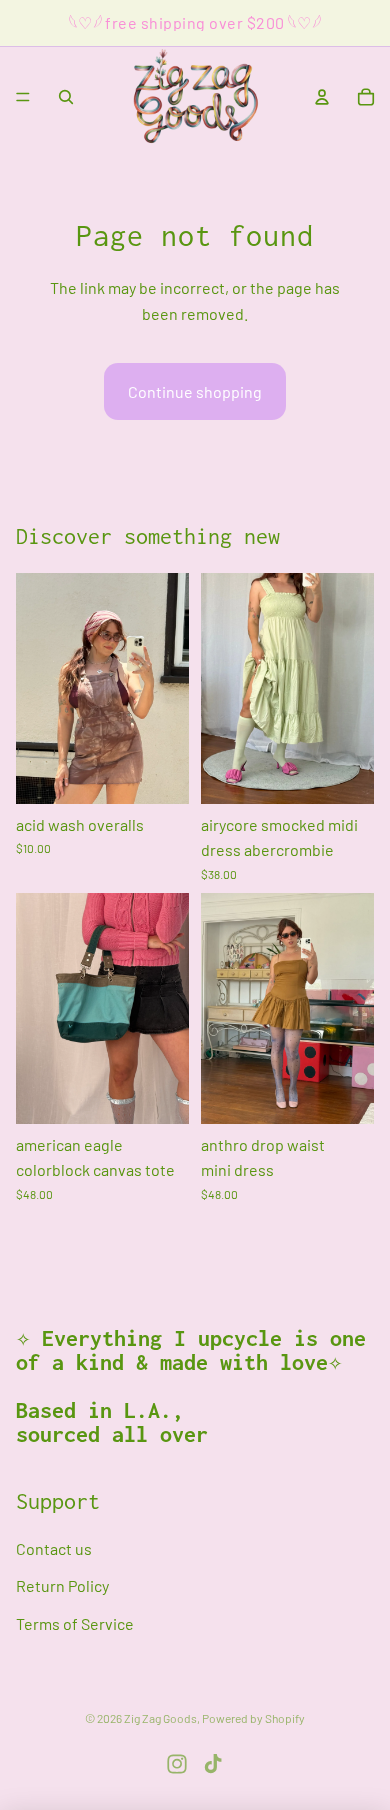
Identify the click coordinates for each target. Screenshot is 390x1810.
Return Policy (62, 1586)
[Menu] (23, 97)
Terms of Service (75, 1623)
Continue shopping (195, 391)
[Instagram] (177, 1764)
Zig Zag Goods (160, 1718)
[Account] (322, 97)
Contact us (54, 1548)
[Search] (66, 97)
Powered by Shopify (253, 1718)
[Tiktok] (213, 1764)
